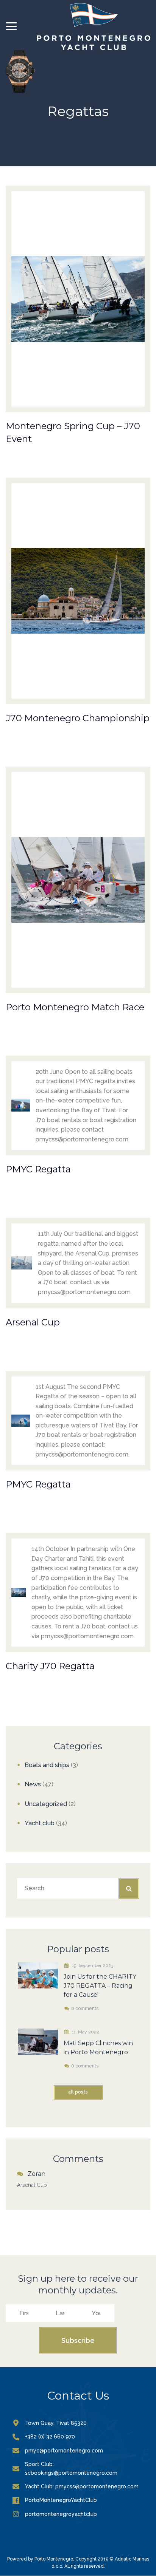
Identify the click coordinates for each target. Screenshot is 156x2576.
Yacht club (40, 1823)
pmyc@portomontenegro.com (64, 2451)
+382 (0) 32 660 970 (50, 2437)
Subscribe (78, 2340)
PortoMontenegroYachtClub (61, 2500)
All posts (78, 2092)
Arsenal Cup (32, 2185)
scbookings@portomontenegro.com (71, 2473)
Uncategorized (46, 1804)
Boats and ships (47, 1765)
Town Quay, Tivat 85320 (56, 2423)
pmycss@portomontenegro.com (97, 2486)
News (33, 1784)
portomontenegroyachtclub (61, 2514)
